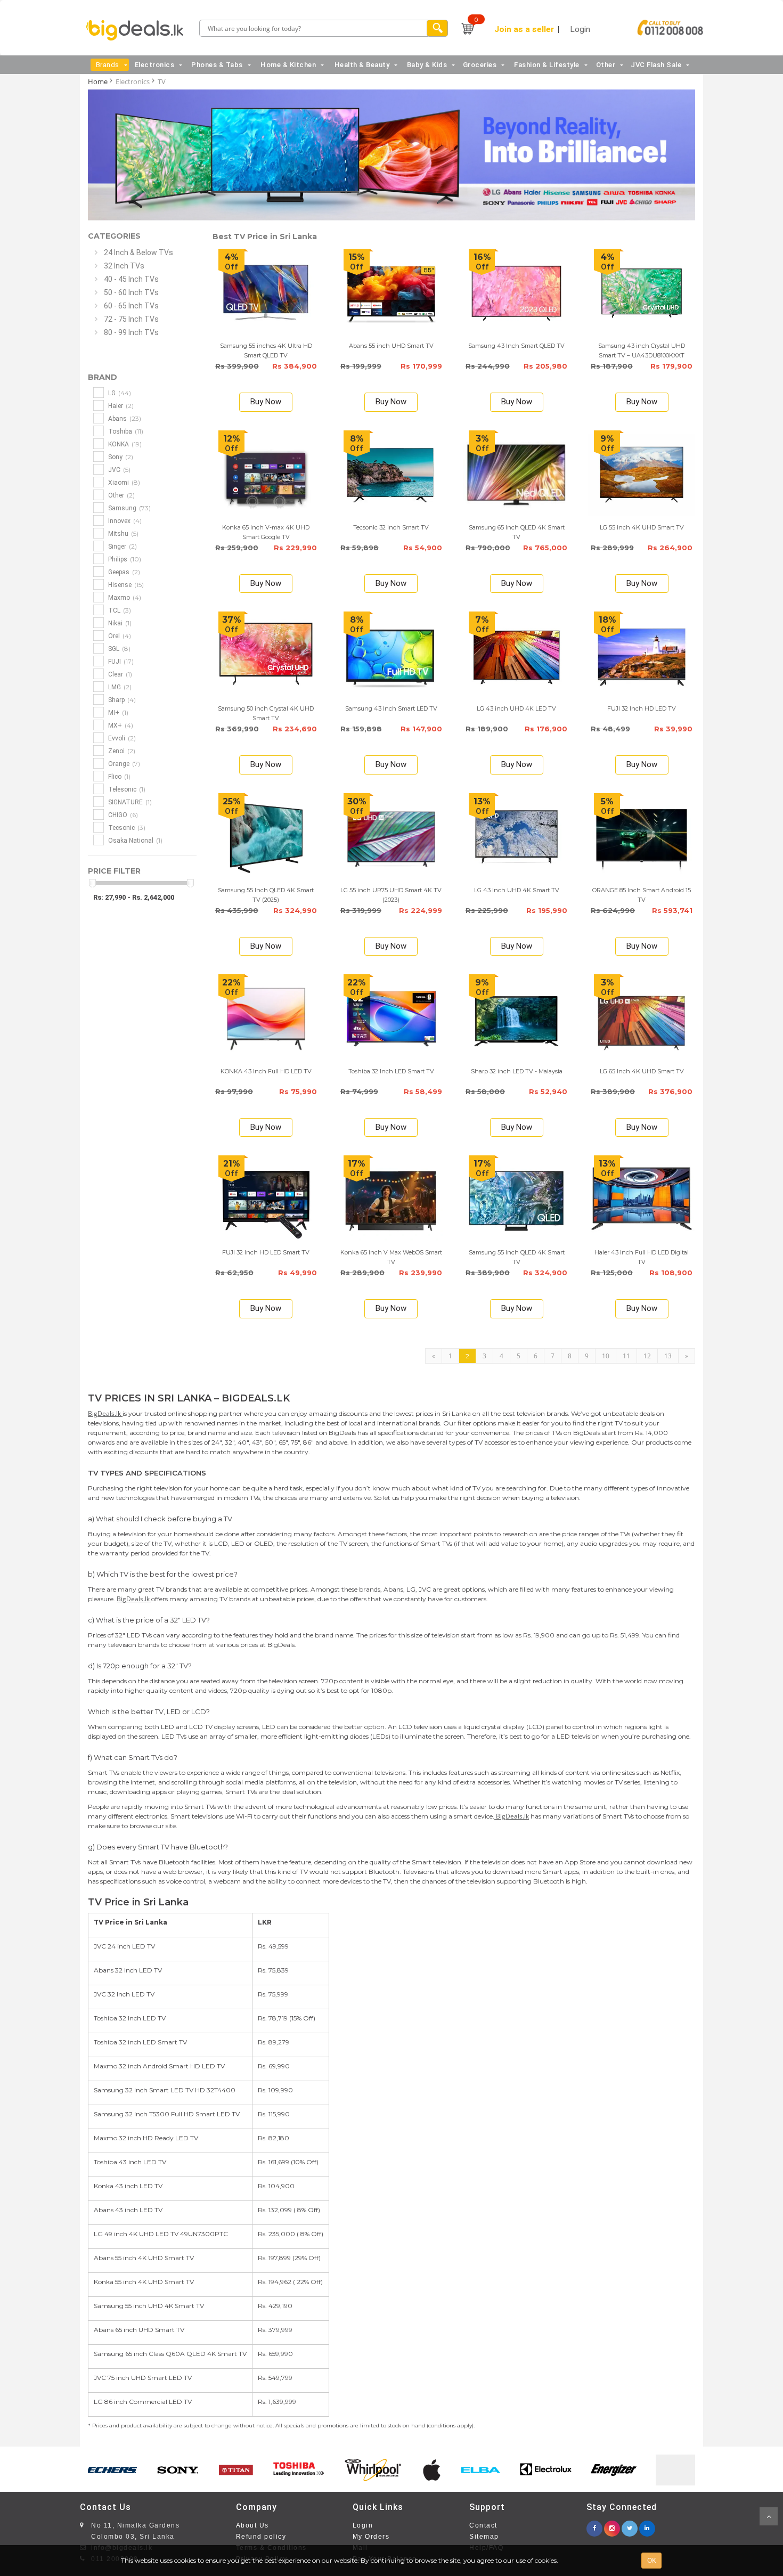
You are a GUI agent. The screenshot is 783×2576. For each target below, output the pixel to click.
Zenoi (121, 751)
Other (606, 65)
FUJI (120, 661)
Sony (120, 457)
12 (647, 1356)
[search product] (437, 28)
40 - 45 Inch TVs (131, 279)
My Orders (371, 2537)
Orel (119, 636)
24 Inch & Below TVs (138, 252)
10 (606, 1356)
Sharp (121, 700)
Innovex (124, 521)
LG (119, 393)
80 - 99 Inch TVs (131, 332)
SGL (119, 649)
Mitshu (123, 533)
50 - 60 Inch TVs (131, 292)
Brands (108, 65)
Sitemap (484, 2537)
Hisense (125, 585)
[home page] (137, 30)
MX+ (120, 725)
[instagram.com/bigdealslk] (612, 2525)
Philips (124, 559)
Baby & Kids (427, 65)
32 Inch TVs (124, 266)
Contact (483, 2525)
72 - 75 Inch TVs (131, 319)
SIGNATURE (129, 802)
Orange (123, 764)
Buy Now (266, 402)
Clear (119, 674)
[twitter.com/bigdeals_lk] (630, 2525)
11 (626, 1356)
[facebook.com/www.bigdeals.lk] (594, 2525)
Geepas (123, 572)
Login (363, 2525)
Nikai (119, 623)
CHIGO (122, 815)
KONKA (124, 444)
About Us (252, 2525)
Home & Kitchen (288, 65)
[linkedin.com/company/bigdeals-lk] (647, 2525)
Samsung (129, 508)
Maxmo (124, 597)
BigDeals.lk (105, 1413)
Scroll (769, 2516)
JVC (119, 470)
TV (162, 81)
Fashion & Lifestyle (547, 65)
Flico (119, 776)
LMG (119, 687)
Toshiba (125, 431)
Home (98, 81)
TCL (119, 610)
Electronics (155, 65)
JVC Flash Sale (656, 65)
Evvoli (121, 738)
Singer (122, 546)
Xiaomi (123, 482)
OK (651, 2560)
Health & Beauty (362, 65)
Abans (124, 418)
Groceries (480, 65)
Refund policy (261, 2537)
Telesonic (126, 789)
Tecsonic (126, 828)
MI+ (117, 712)
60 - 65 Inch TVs (131, 306)
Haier (120, 406)
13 (668, 1356)
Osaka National (134, 840)
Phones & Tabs (217, 65)
